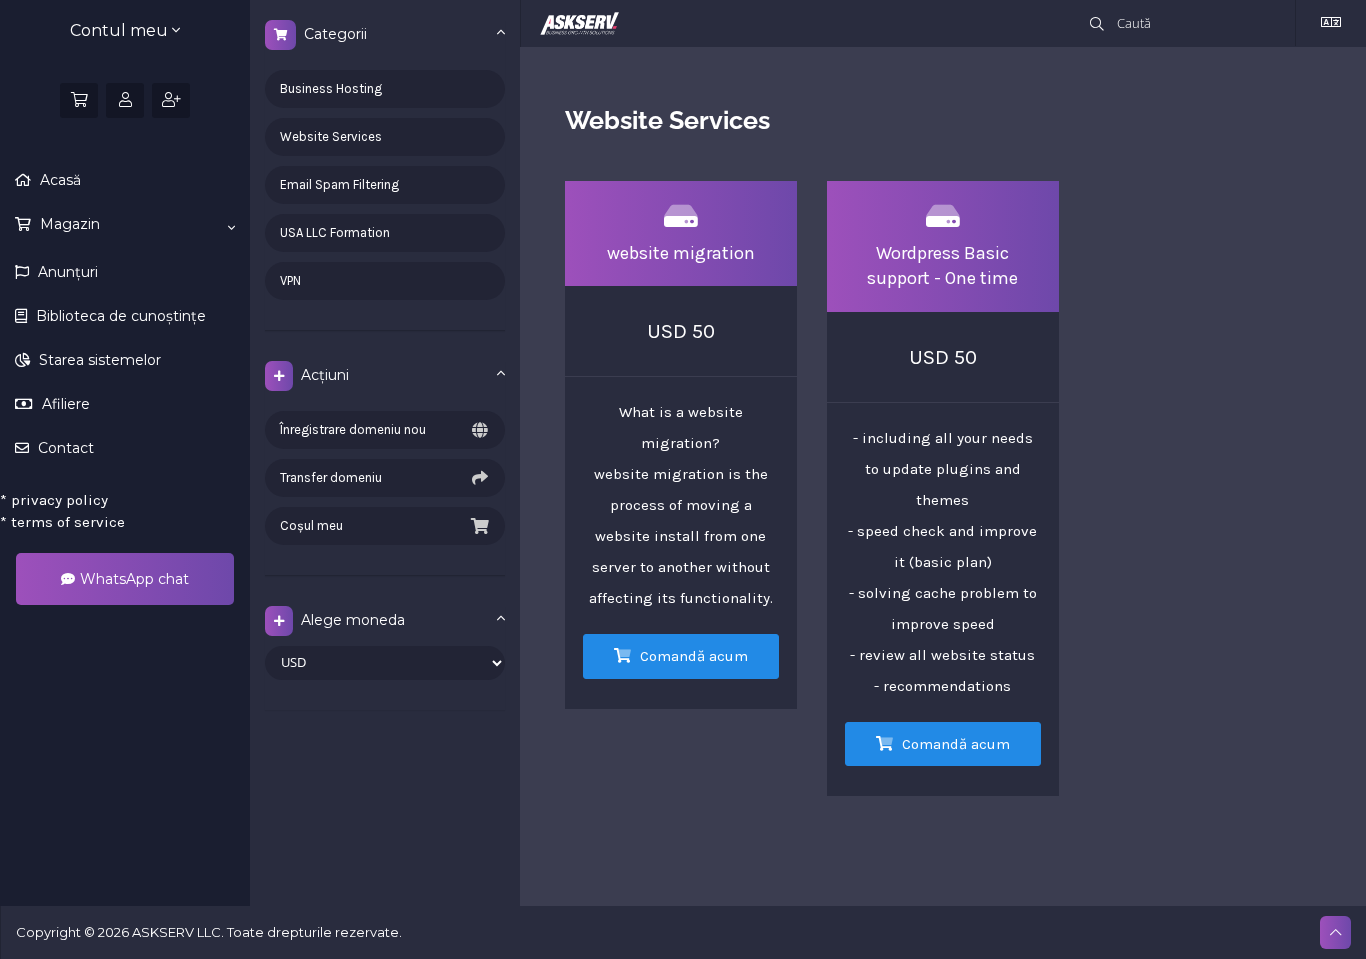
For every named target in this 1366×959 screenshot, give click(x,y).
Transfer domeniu (331, 477)
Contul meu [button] (121, 30)
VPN (290, 280)
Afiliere (64, 404)
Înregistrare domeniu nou (353, 429)
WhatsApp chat (134, 579)
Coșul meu (311, 525)
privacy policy (54, 500)
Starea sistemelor (98, 360)
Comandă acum (692, 656)
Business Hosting (331, 88)
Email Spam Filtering (339, 184)
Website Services (331, 136)
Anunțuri (66, 272)
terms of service (62, 522)
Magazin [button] (68, 224)
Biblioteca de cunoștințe (119, 316)
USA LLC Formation (335, 232)
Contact (64, 448)
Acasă (58, 180)
